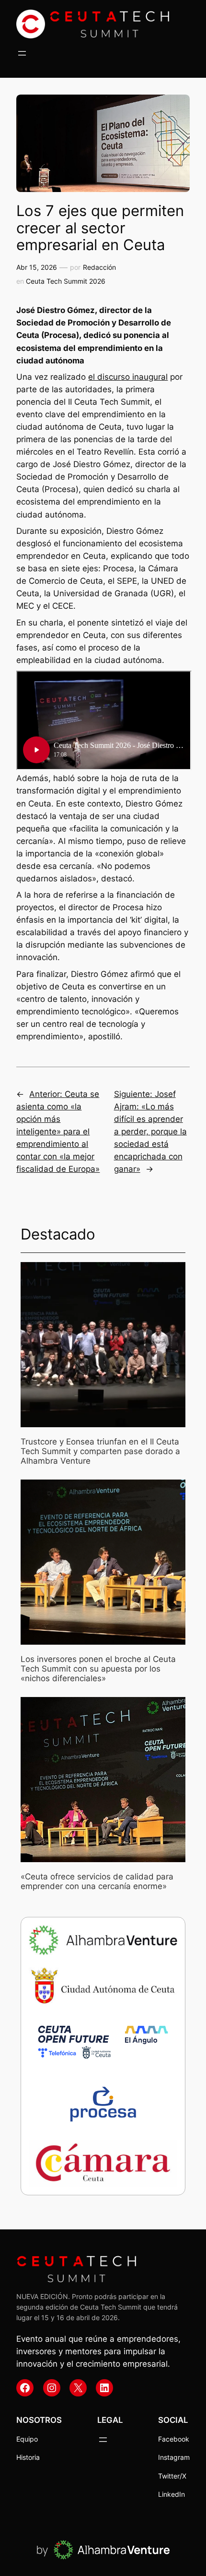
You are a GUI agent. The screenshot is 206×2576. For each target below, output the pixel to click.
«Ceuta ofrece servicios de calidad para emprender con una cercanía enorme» (97, 1881)
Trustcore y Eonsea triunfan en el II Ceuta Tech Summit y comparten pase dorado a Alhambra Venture (100, 1451)
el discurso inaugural (128, 377)
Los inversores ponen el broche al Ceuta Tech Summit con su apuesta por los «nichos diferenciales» (98, 1669)
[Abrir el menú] (22, 53)
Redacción (99, 267)
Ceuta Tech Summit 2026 (66, 281)
